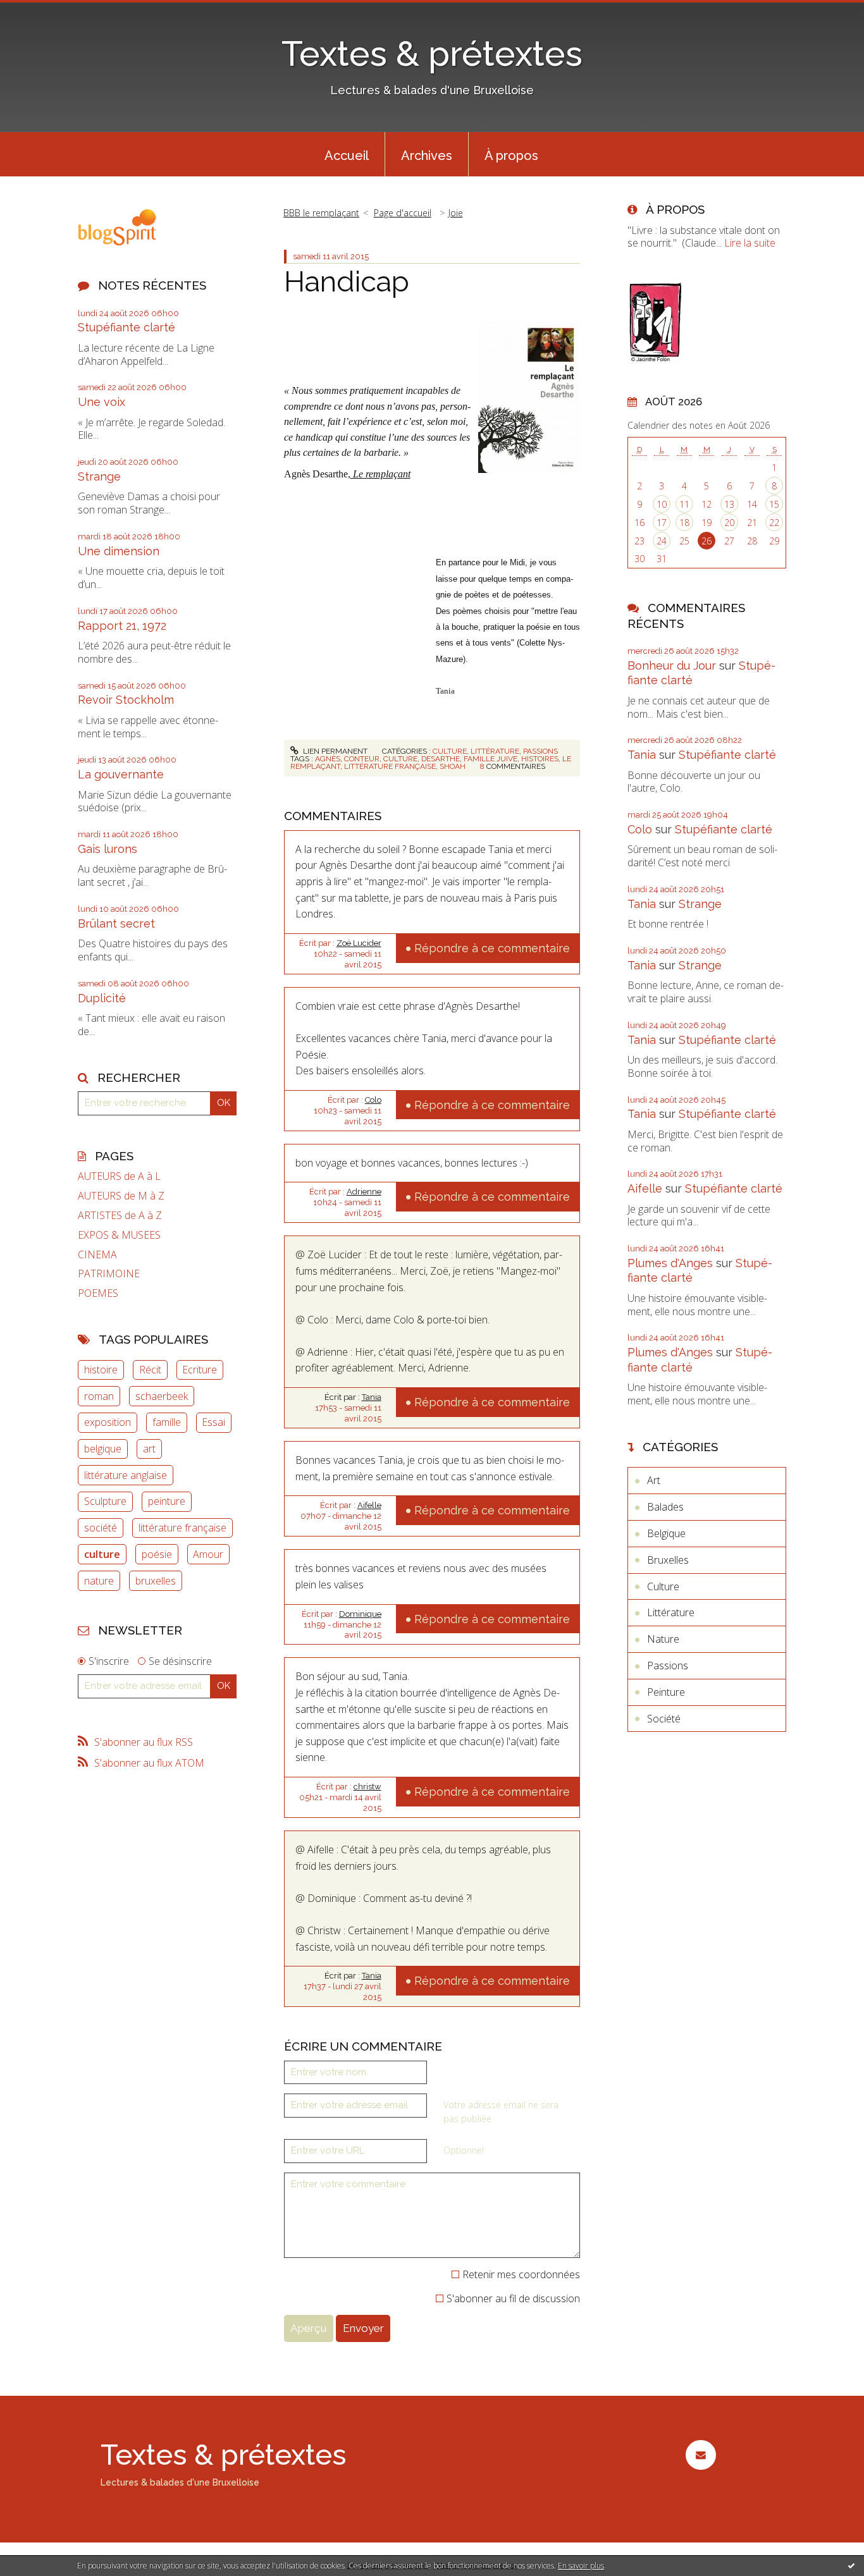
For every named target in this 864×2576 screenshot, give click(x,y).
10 (662, 504)
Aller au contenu (43, 11)
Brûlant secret (116, 923)
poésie (157, 1554)
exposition (108, 1422)
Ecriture (200, 1370)
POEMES (98, 1293)
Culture (450, 751)
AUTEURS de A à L (119, 1176)
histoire (101, 1370)
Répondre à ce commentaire (492, 948)
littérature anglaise (126, 1475)
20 (729, 523)
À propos (511, 156)
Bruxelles (668, 1560)
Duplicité (102, 998)
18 (684, 523)
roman (99, 1396)
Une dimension (119, 551)
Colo (373, 1100)
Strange (99, 476)
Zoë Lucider (359, 943)
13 (729, 504)
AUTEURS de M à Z (121, 1196)
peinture (167, 1501)
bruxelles (156, 1581)
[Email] (700, 2455)
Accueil (347, 156)
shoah (453, 766)
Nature (663, 1639)
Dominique (360, 1614)
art (149, 1449)
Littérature (495, 751)
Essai (213, 1422)
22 (774, 523)
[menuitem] (347, 154)
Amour (208, 1554)
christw (367, 1787)
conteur (362, 759)
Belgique (666, 1533)
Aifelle (369, 1505)
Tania (372, 1397)
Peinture (666, 1692)
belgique (103, 1449)
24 (662, 541)
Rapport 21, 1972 (122, 626)
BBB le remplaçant (321, 213)
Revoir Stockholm (126, 700)
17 (662, 523)
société (101, 1528)
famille (167, 1422)
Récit (150, 1370)
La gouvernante (121, 774)
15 (774, 504)
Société (664, 1719)
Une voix (102, 402)
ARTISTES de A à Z (120, 1216)
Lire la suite (750, 243)
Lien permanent (334, 751)
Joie (456, 213)
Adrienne (364, 1192)
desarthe (441, 759)
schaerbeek (162, 1396)
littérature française (182, 1528)
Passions (540, 751)
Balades (665, 1507)
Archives (427, 156)
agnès (328, 759)
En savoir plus (581, 2566)
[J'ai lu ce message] (851, 2565)
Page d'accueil (403, 213)
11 (684, 504)
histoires (540, 759)
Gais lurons (108, 849)
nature (99, 1581)
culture (102, 1554)
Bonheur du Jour (672, 665)
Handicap (347, 282)
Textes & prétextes (432, 53)
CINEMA (97, 1255)
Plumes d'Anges (670, 1263)
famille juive (491, 759)
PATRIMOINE (109, 1274)
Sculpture (105, 1501)
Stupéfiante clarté (127, 327)
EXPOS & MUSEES (119, 1235)
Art (654, 1480)
